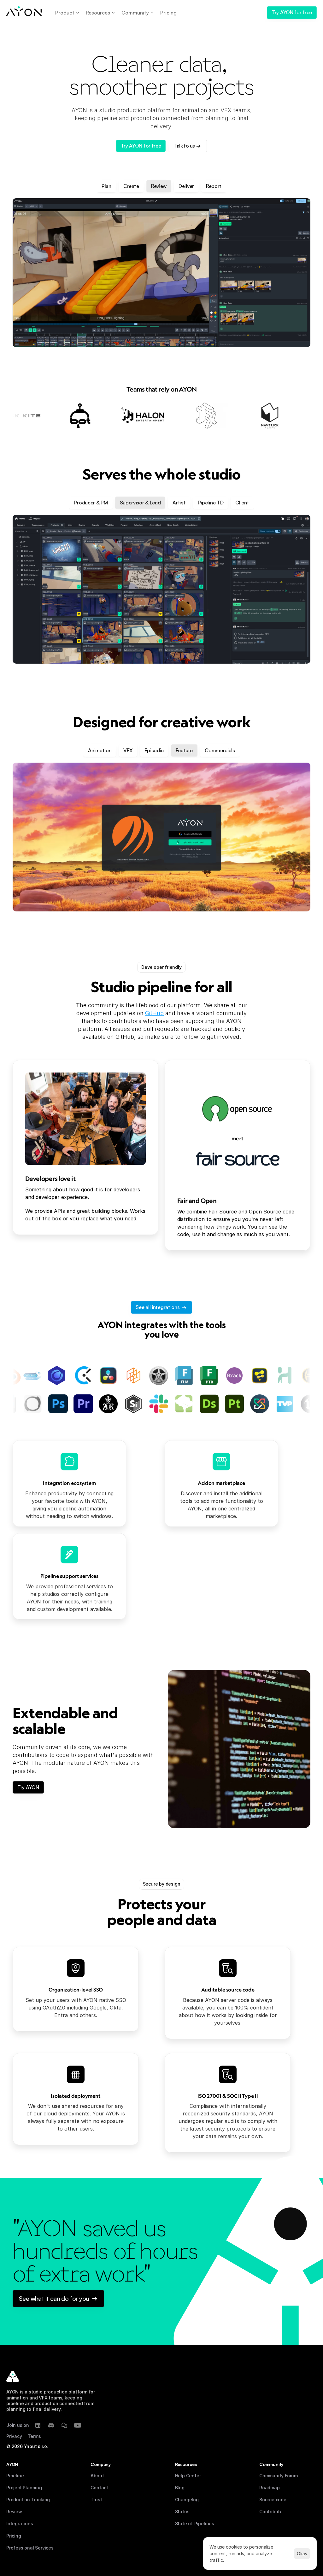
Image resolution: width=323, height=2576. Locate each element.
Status (182, 2512)
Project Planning (24, 2488)
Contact (99, 2488)
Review (14, 2512)
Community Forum (279, 2476)
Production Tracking (28, 2500)
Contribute (271, 2512)
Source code (273, 2500)
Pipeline (15, 2476)
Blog (180, 2488)
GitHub (154, 1013)
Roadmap (270, 2488)
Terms (34, 2436)
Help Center (188, 2476)
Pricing (14, 2536)
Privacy (14, 2436)
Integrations (20, 2524)
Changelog (187, 2500)
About (97, 2476)
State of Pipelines (195, 2524)
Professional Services (30, 2548)
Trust (96, 2500)
